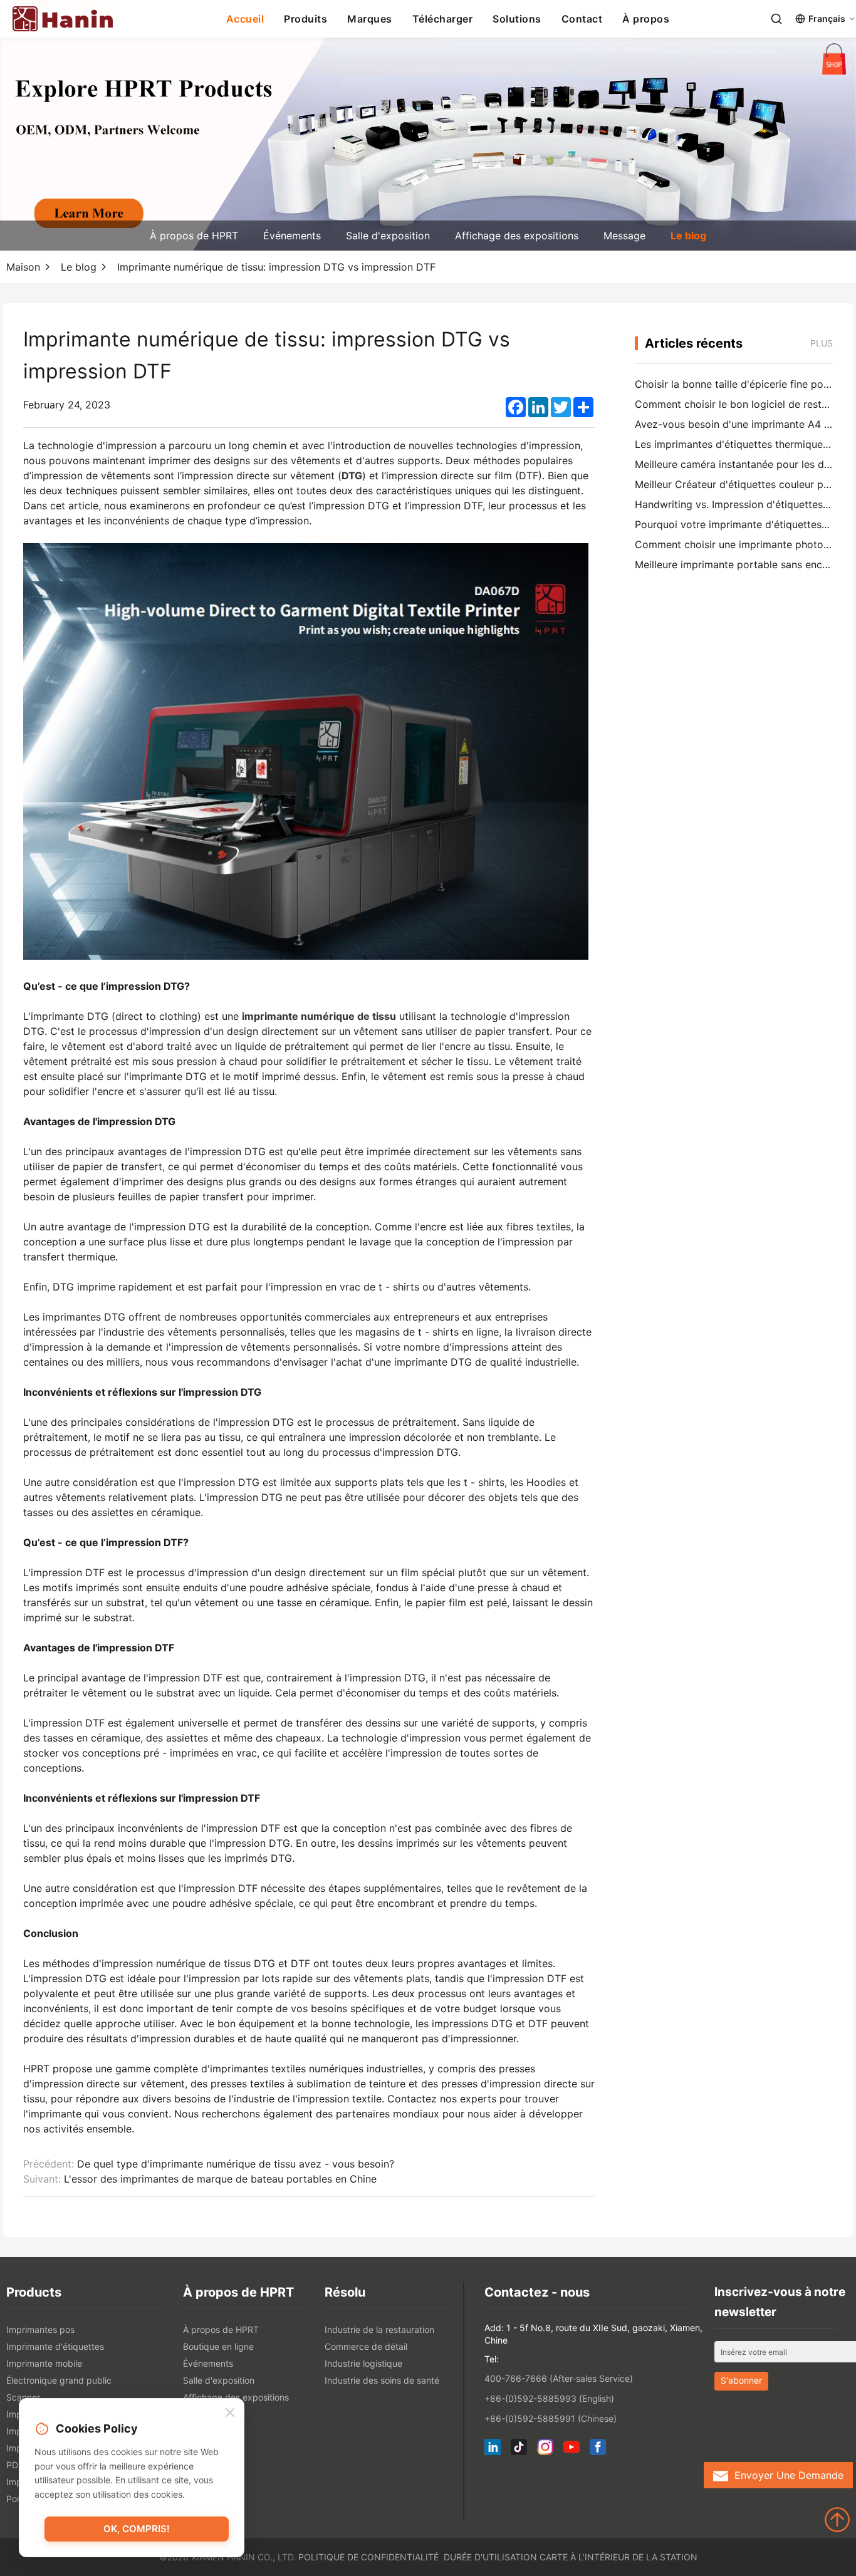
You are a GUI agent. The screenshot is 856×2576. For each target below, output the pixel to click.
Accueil (245, 19)
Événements (292, 236)
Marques (370, 19)
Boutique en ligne (218, 2346)
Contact (582, 19)
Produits (305, 19)
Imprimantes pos (40, 2329)
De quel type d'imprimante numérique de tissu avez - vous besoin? (236, 2164)
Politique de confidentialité (368, 2557)
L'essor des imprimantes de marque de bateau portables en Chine (220, 2179)
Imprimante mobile (44, 2363)
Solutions (517, 19)
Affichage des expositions (517, 236)
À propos (646, 19)
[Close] (230, 2413)
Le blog (688, 236)
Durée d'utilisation (490, 2557)
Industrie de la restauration (379, 2329)
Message (624, 236)
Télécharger (443, 19)
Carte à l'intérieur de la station (619, 2557)
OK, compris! (137, 2529)
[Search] (776, 19)
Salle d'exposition (388, 236)
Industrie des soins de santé (382, 2380)
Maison (23, 267)
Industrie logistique (363, 2363)
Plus (822, 343)
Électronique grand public (59, 2380)
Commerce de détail (366, 2346)
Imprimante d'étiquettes (55, 2346)
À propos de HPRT (194, 236)
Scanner (23, 2397)
